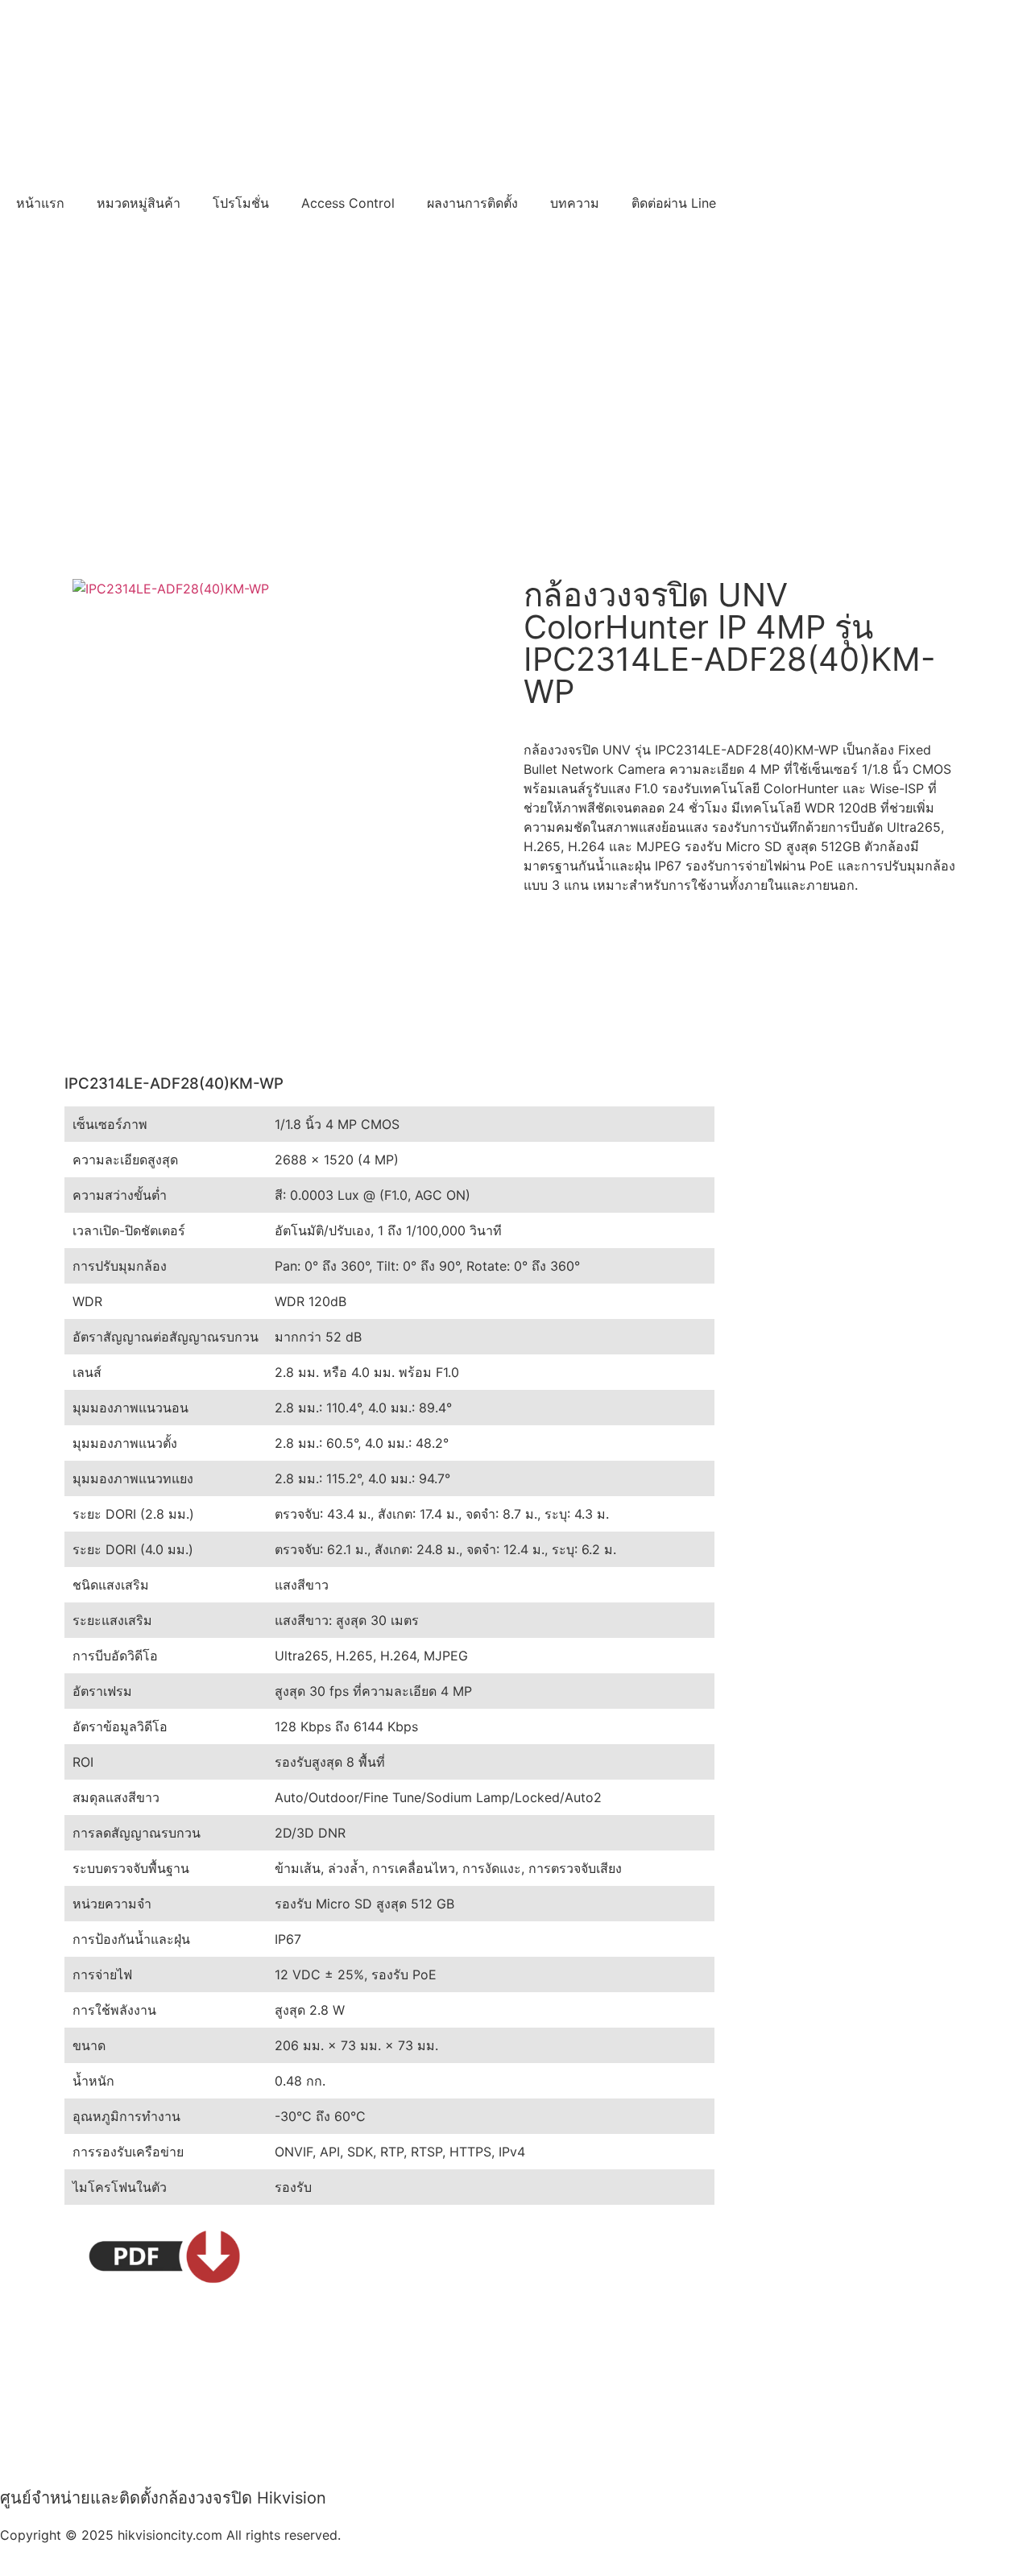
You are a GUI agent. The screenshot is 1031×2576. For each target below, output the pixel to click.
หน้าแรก (40, 203)
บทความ (575, 203)
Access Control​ (348, 203)
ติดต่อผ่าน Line (674, 203)
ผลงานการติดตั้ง (472, 203)
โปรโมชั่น (241, 203)
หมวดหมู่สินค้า (139, 203)
